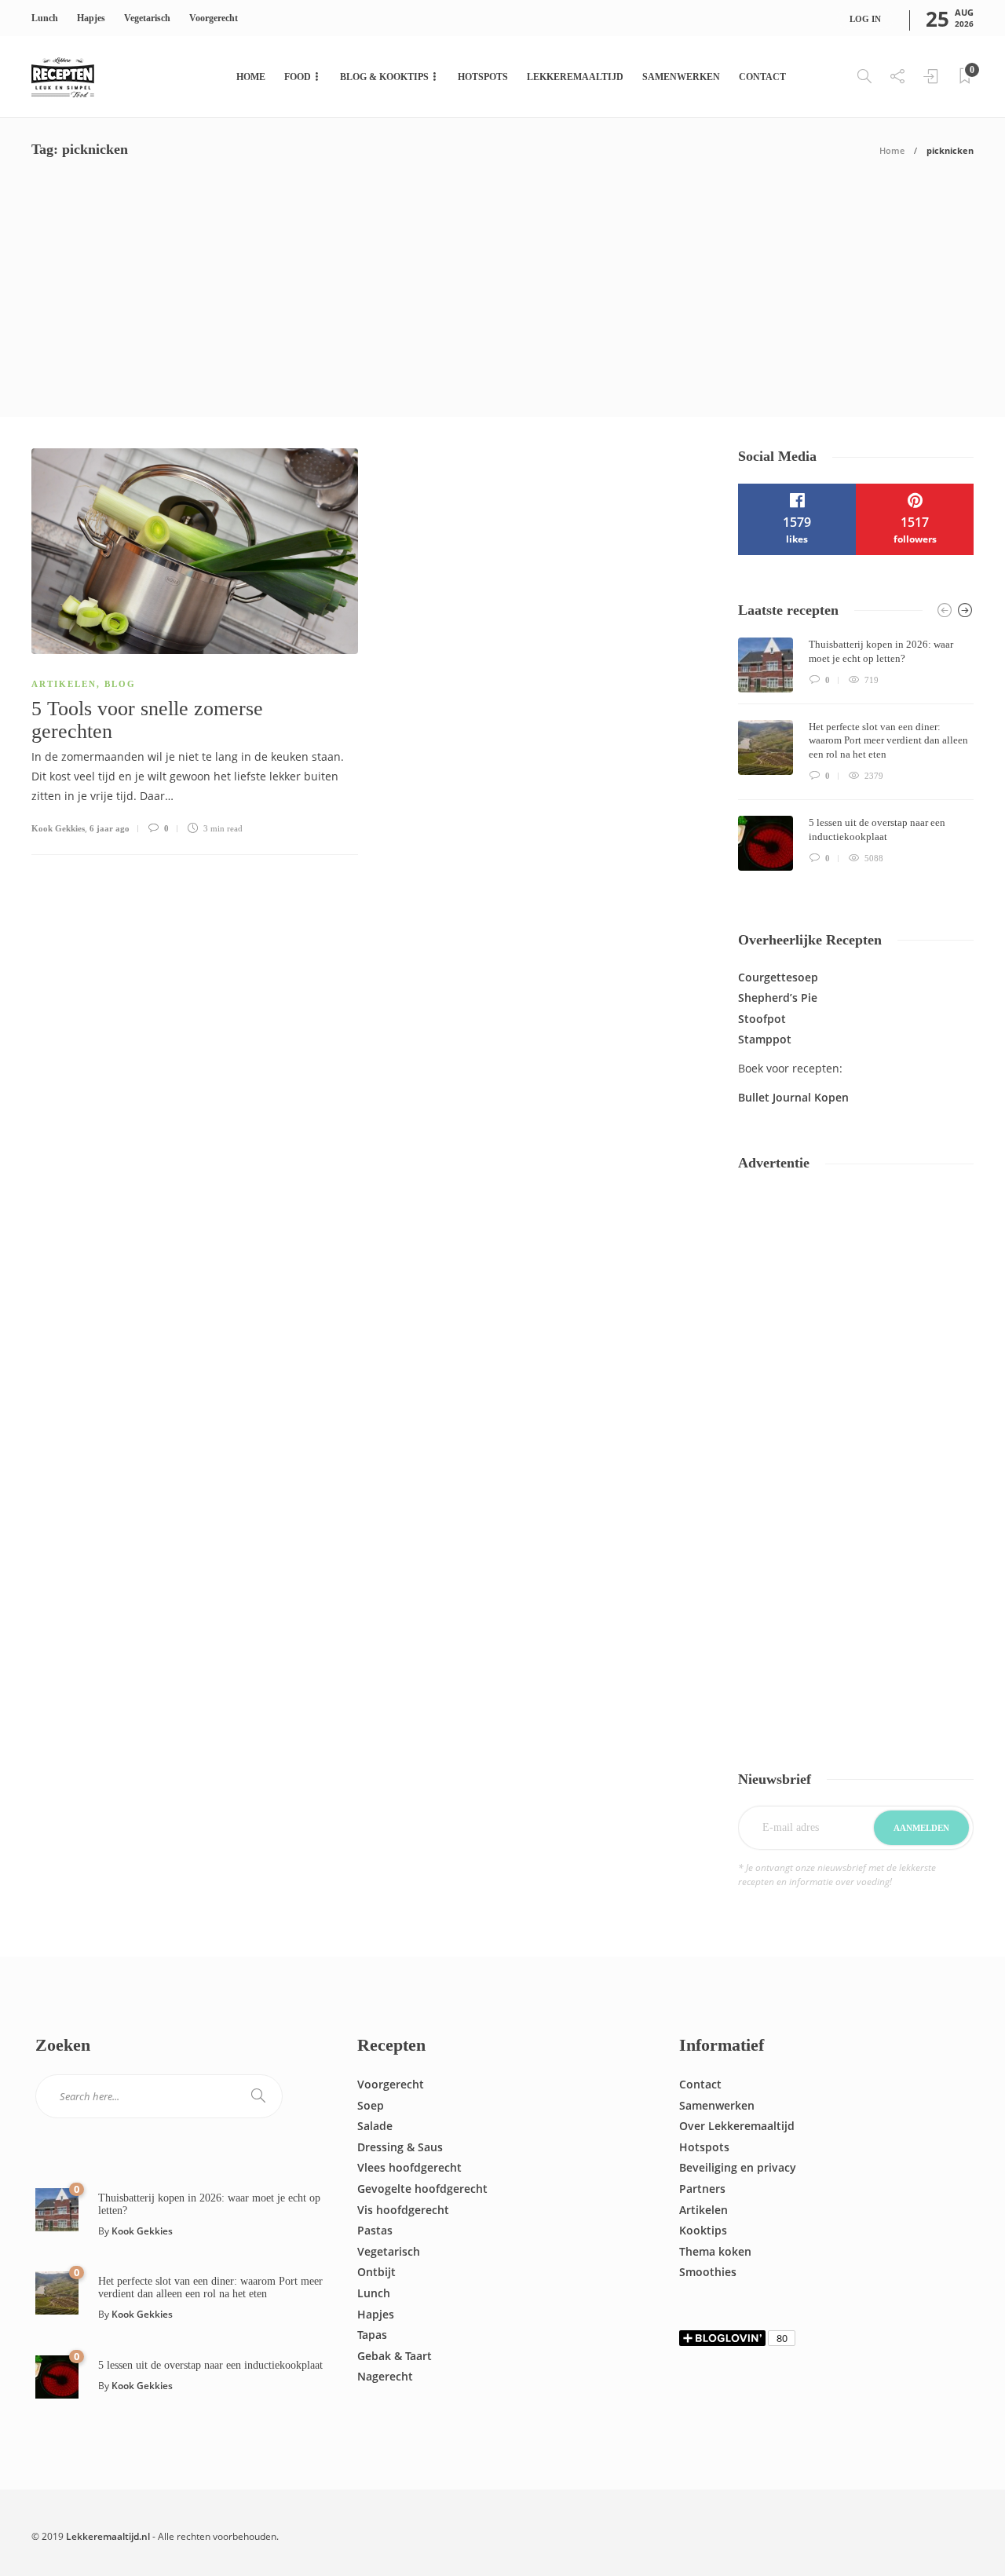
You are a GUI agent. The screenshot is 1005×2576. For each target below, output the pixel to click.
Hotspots (483, 77)
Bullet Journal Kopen (793, 1097)
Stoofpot (762, 1019)
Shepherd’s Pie (778, 998)
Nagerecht (385, 2376)
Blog (120, 684)
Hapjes (91, 18)
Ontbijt (376, 2272)
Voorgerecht (214, 18)
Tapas (372, 2335)
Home (251, 77)
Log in (865, 19)
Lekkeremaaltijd (575, 77)
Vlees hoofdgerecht (409, 2167)
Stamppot (765, 1039)
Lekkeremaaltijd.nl (108, 2536)
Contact (762, 77)
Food (298, 77)
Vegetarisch (147, 18)
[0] (57, 2208)
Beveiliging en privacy (738, 2167)
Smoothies (708, 2272)
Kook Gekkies (58, 828)
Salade (375, 2126)
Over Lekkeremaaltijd (737, 2126)
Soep (371, 2105)
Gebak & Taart (395, 2356)
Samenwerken (681, 77)
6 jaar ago (110, 828)
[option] (856, 754)
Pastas (375, 2230)
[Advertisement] (502, 299)
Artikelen (64, 684)
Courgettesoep (778, 977)
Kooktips (703, 2230)
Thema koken (715, 2251)
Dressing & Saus (400, 2147)
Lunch (45, 18)
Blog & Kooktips (384, 77)
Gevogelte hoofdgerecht (422, 2189)
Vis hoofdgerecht (403, 2210)
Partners (702, 2189)
